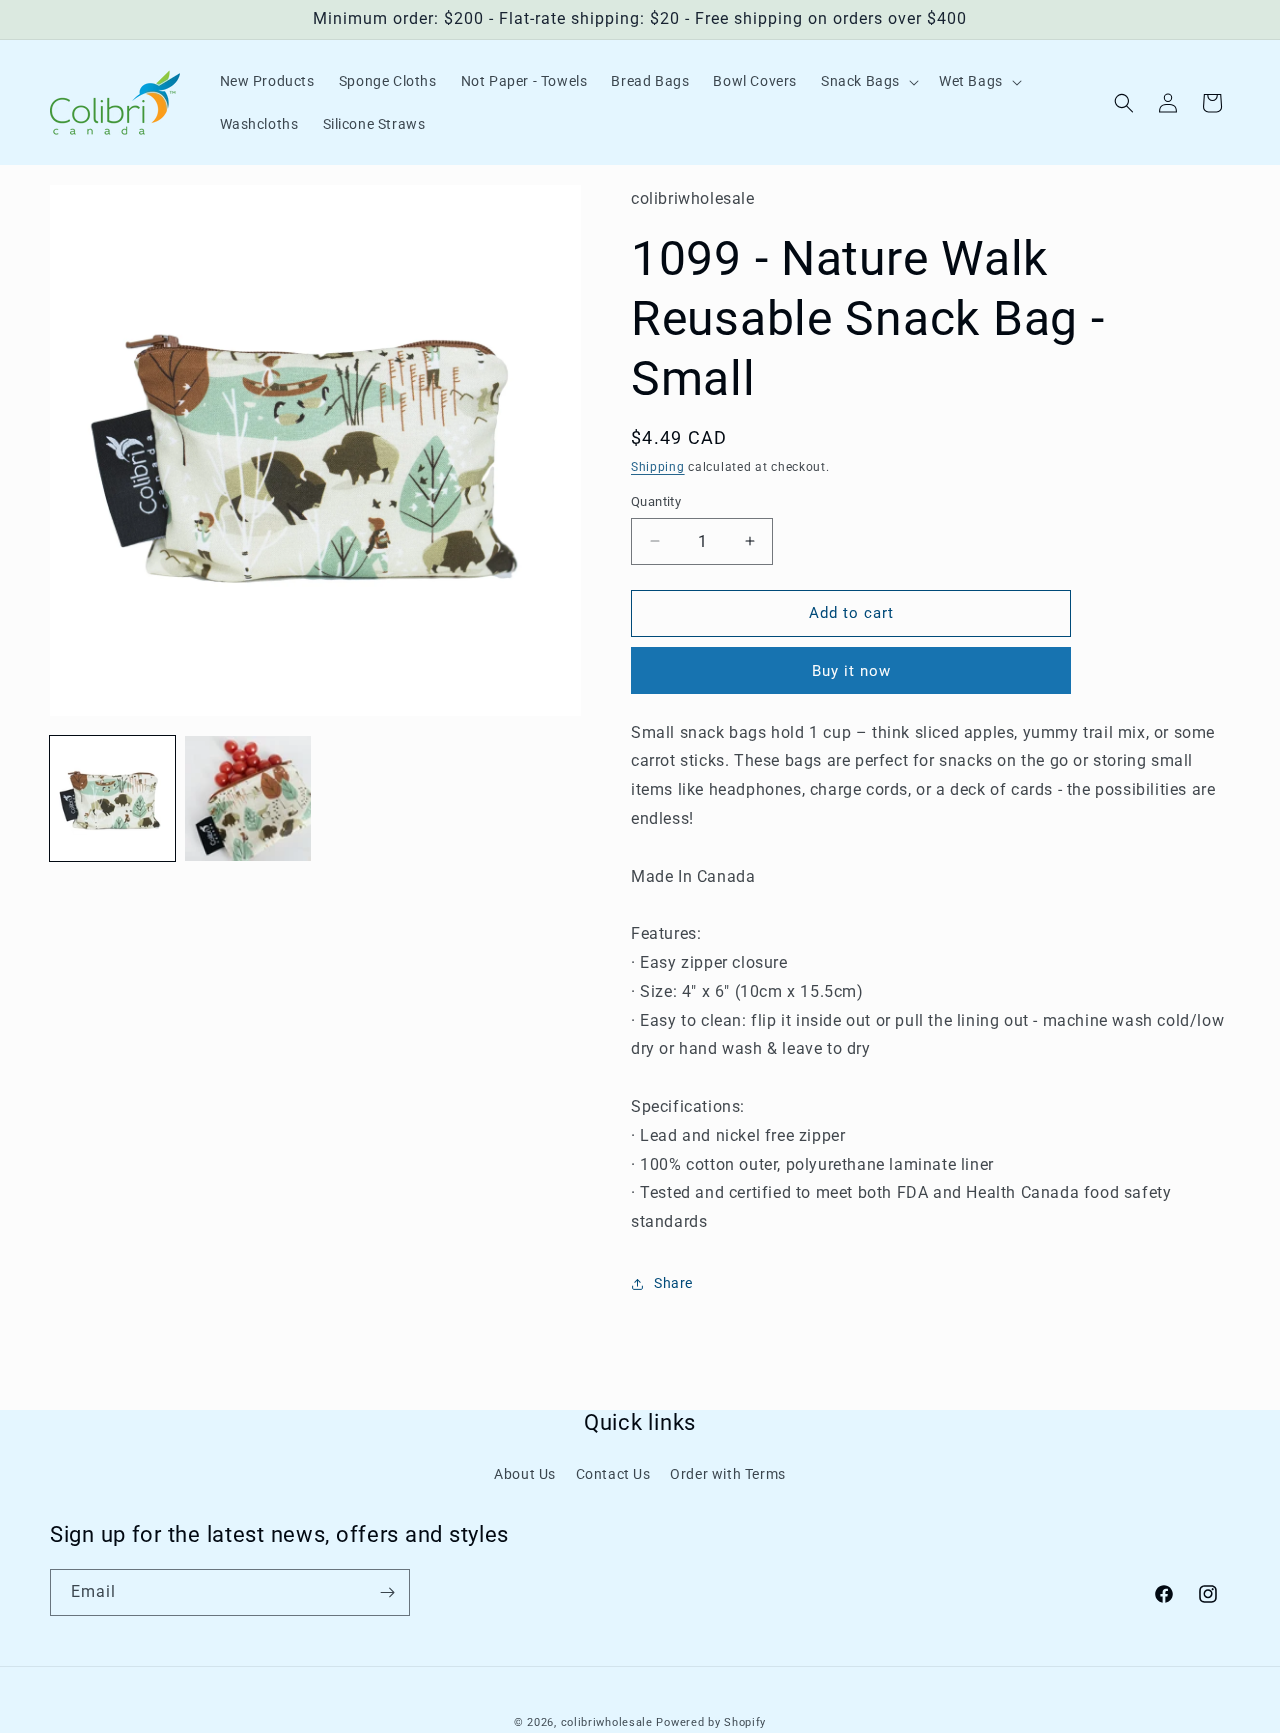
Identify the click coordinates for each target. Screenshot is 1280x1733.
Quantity (656, 501)
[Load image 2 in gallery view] (247, 798)
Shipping (658, 467)
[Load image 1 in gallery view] (112, 798)
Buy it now (851, 671)
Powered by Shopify (711, 1722)
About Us (525, 1474)
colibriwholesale (607, 1722)
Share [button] (673, 1283)
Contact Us (613, 1474)
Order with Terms (728, 1474)
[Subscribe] (387, 1592)
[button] (868, 81)
